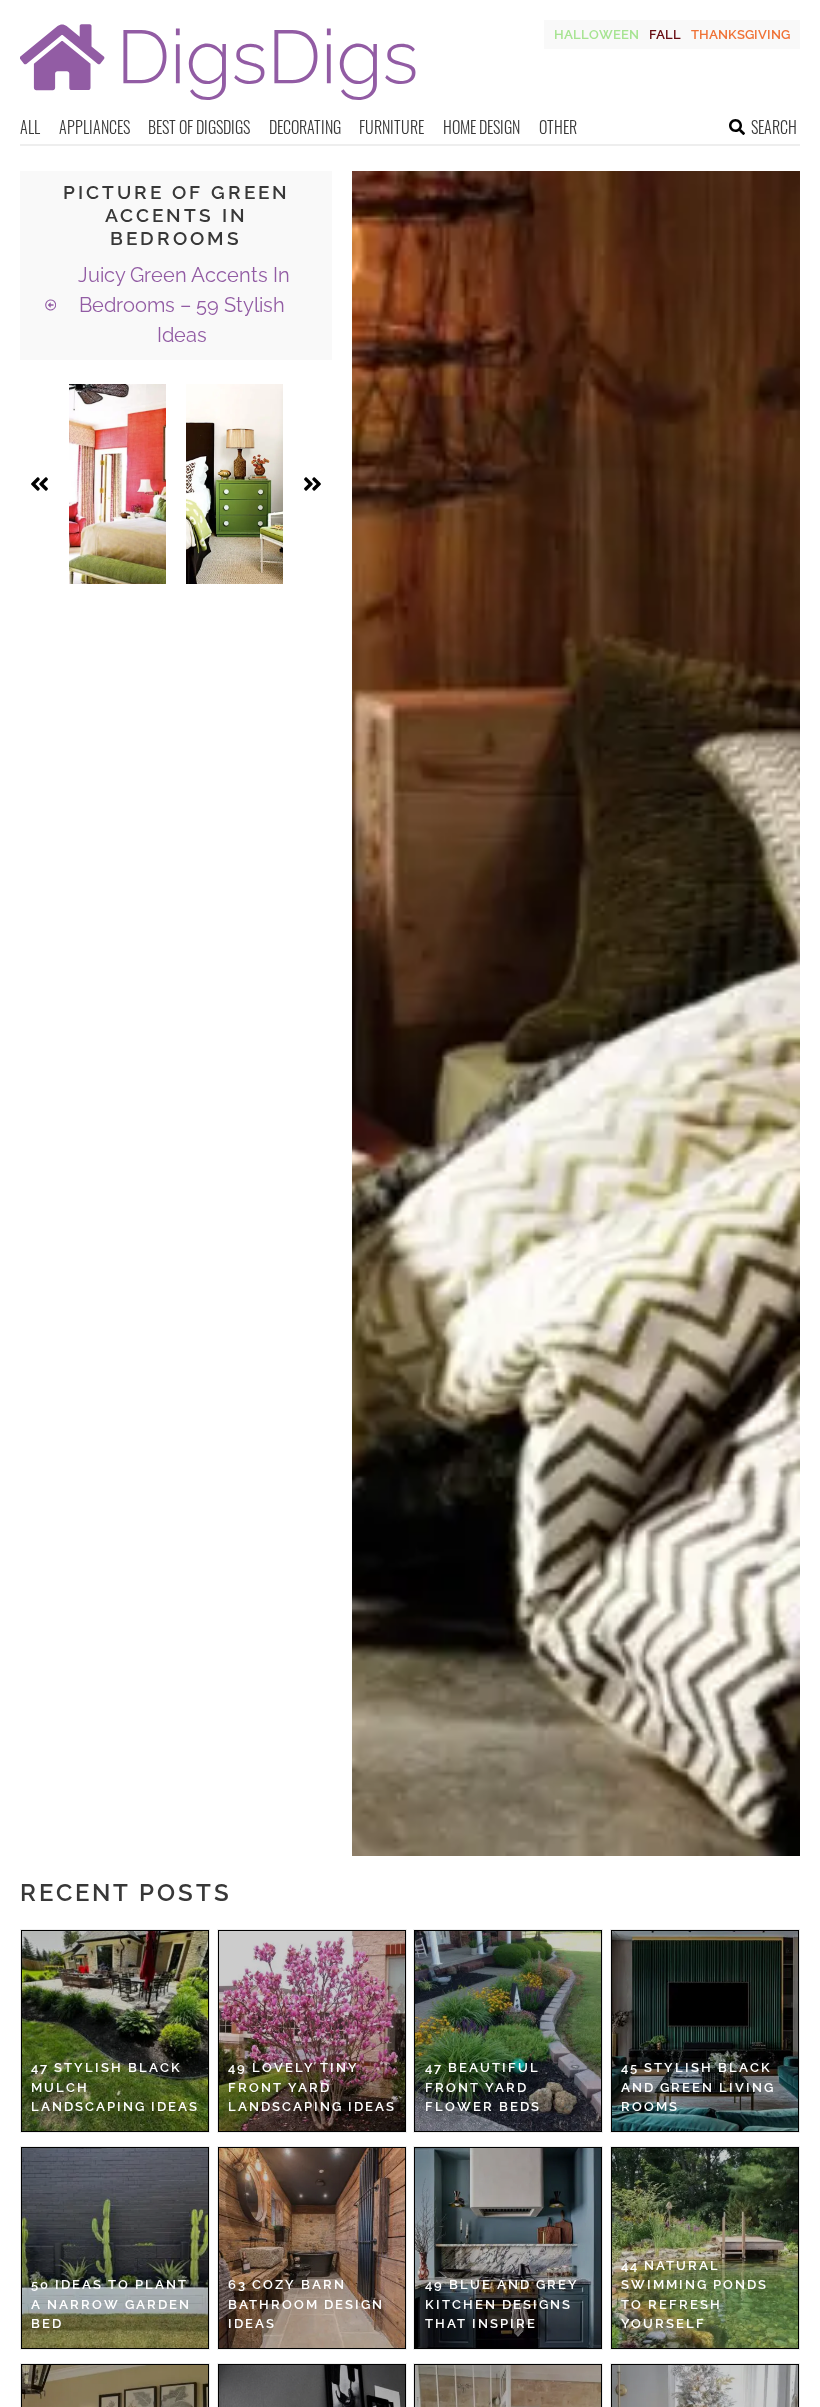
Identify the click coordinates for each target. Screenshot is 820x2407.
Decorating (305, 127)
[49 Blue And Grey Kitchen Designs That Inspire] (508, 2248)
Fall (665, 34)
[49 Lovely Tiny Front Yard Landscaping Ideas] (312, 2031)
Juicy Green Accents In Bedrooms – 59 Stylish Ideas (181, 305)
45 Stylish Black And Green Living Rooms (698, 2087)
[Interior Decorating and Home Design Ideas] (218, 102)
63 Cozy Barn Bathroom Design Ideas (306, 2304)
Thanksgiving (740, 34)
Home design (481, 127)
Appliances (94, 127)
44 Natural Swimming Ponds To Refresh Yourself (694, 2295)
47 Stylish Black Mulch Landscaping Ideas (115, 2087)
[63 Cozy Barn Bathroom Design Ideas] (312, 2248)
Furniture (391, 127)
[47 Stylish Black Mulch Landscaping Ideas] (115, 2031)
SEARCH (774, 127)
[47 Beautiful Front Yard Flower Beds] (508, 2031)
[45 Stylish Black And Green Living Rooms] (705, 2031)
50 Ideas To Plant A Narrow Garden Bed (111, 2304)
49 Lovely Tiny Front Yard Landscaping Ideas (312, 2087)
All (30, 127)
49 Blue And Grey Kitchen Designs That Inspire (502, 2304)
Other (558, 127)
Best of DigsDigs (199, 127)
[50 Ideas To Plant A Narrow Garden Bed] (115, 2248)
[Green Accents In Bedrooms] (117, 484)
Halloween (596, 34)
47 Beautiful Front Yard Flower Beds (483, 2087)
